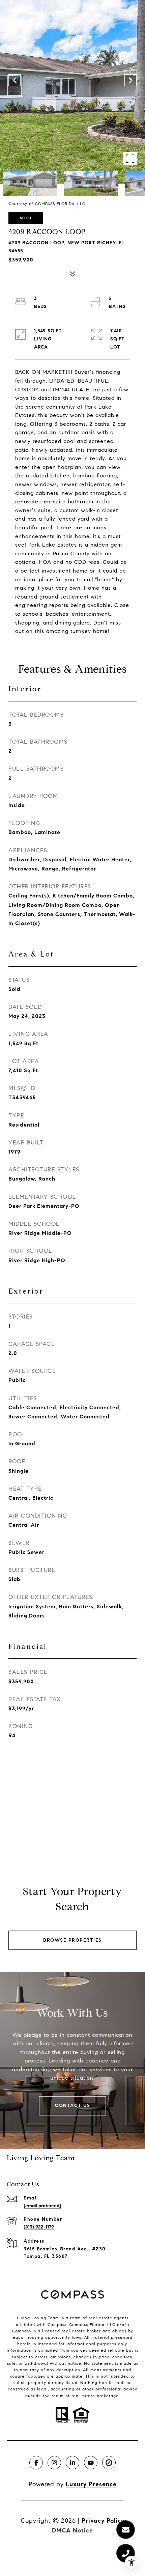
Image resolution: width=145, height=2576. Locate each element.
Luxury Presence (91, 2484)
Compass (79, 2324)
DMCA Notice (72, 2530)
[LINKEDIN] (72, 2463)
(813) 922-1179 (39, 2227)
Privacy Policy (103, 2521)
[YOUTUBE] (91, 2463)
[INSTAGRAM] (54, 2463)
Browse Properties (72, 1940)
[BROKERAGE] (109, 2463)
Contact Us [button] (72, 2106)
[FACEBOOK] (36, 2463)
